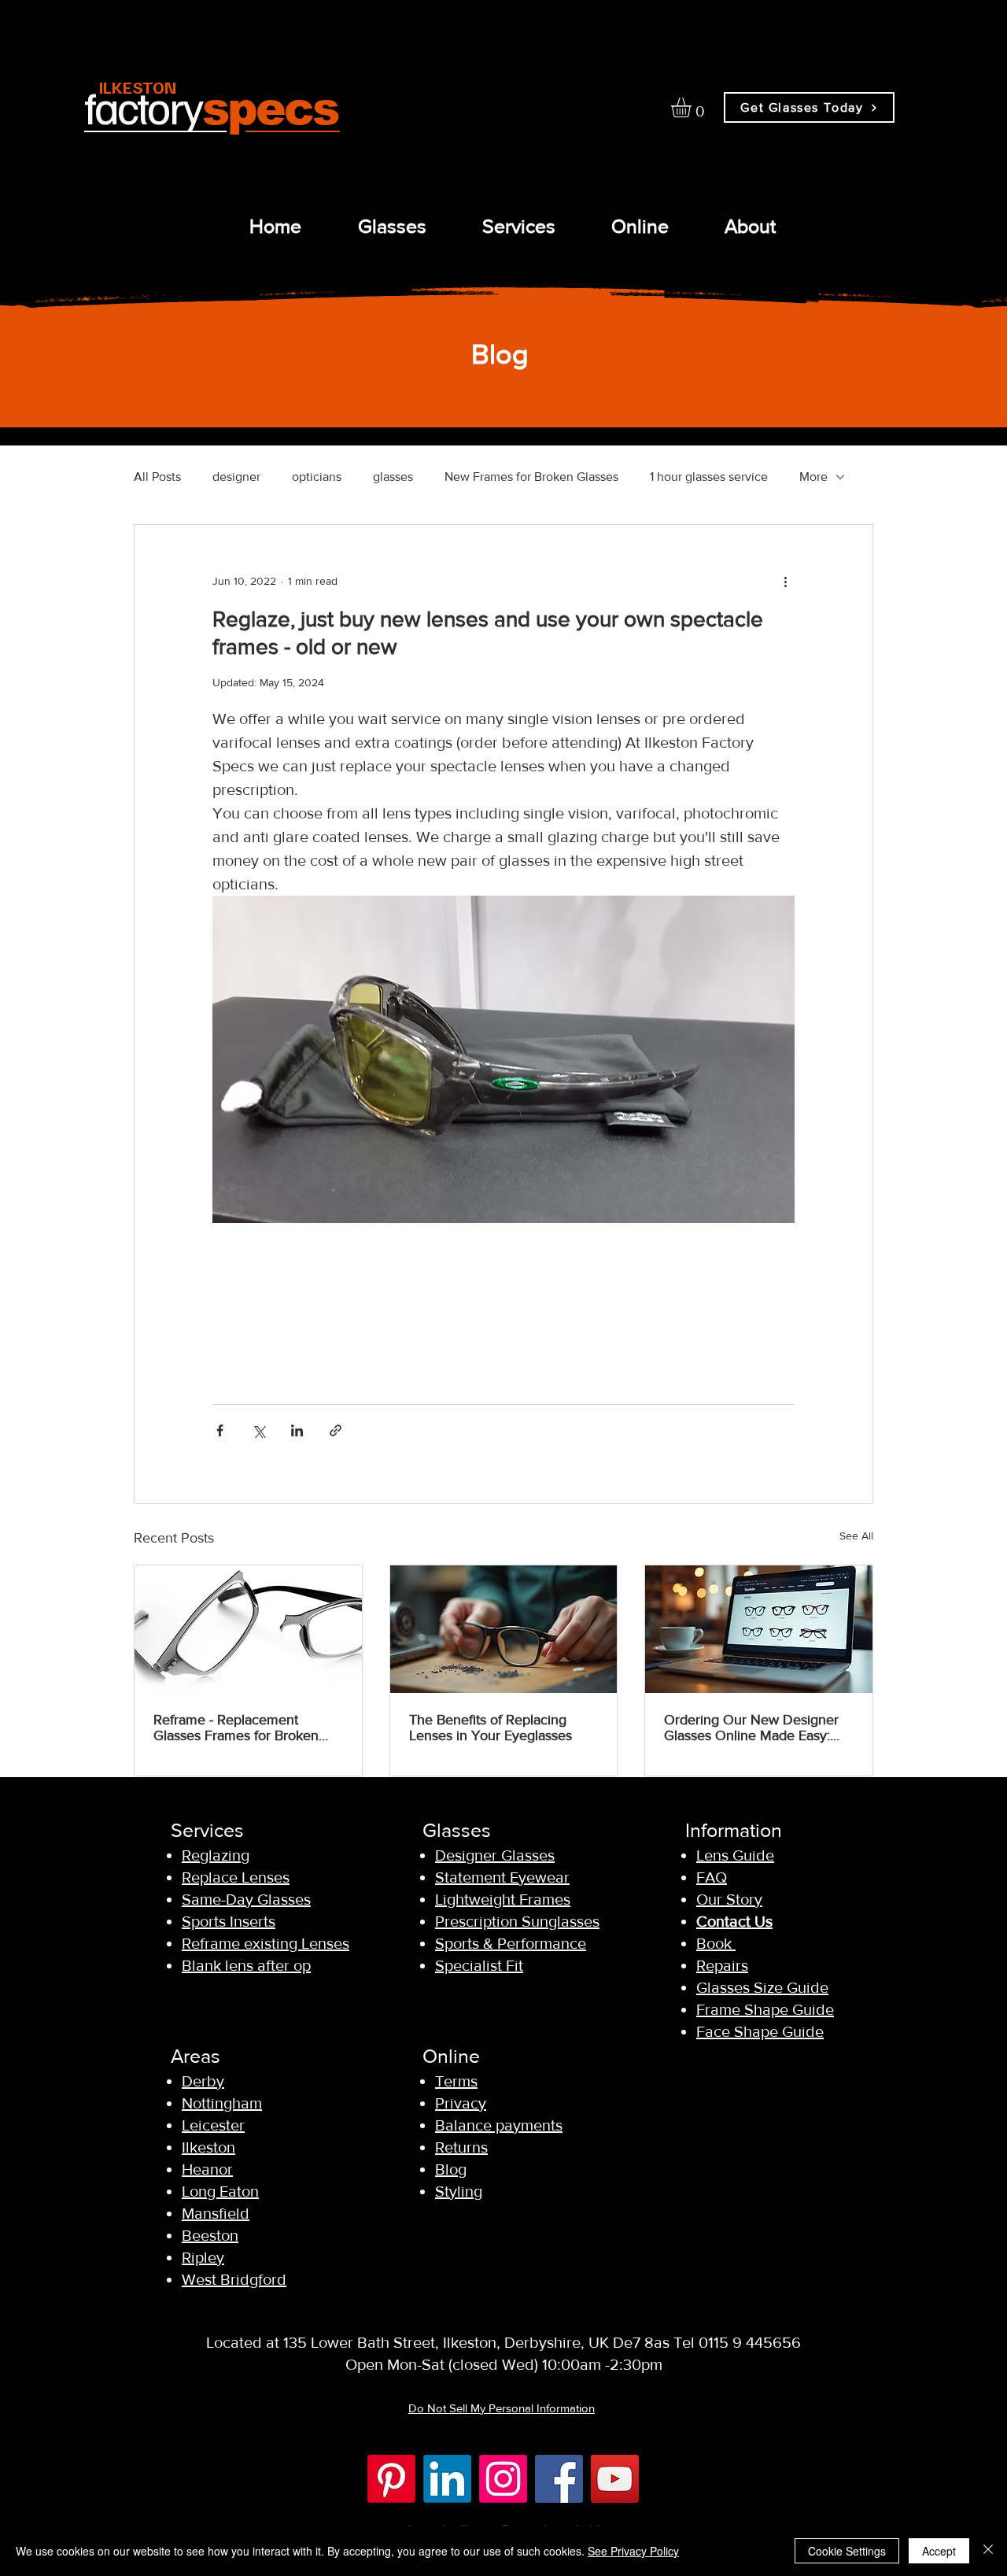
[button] (693, 107)
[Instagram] (503, 2479)
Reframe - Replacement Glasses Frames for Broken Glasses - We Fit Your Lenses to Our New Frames (243, 1728)
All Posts (157, 477)
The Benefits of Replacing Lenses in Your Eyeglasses (491, 1728)
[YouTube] (615, 2479)
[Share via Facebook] (220, 1430)
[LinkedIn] (447, 2479)
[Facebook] (559, 2479)
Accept (939, 2551)
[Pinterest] (391, 2479)
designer (236, 477)
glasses (393, 477)
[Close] (988, 2551)
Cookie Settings (847, 2551)
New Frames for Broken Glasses (531, 477)
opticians (317, 477)
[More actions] (785, 582)
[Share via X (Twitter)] (258, 1430)
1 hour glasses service (709, 477)
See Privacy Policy (633, 2551)
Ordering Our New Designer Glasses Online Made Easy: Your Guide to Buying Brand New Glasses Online (751, 1728)
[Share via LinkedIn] (297, 1430)
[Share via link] (336, 1430)
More (813, 477)
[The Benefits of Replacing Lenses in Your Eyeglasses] (504, 1629)
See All (856, 1536)
